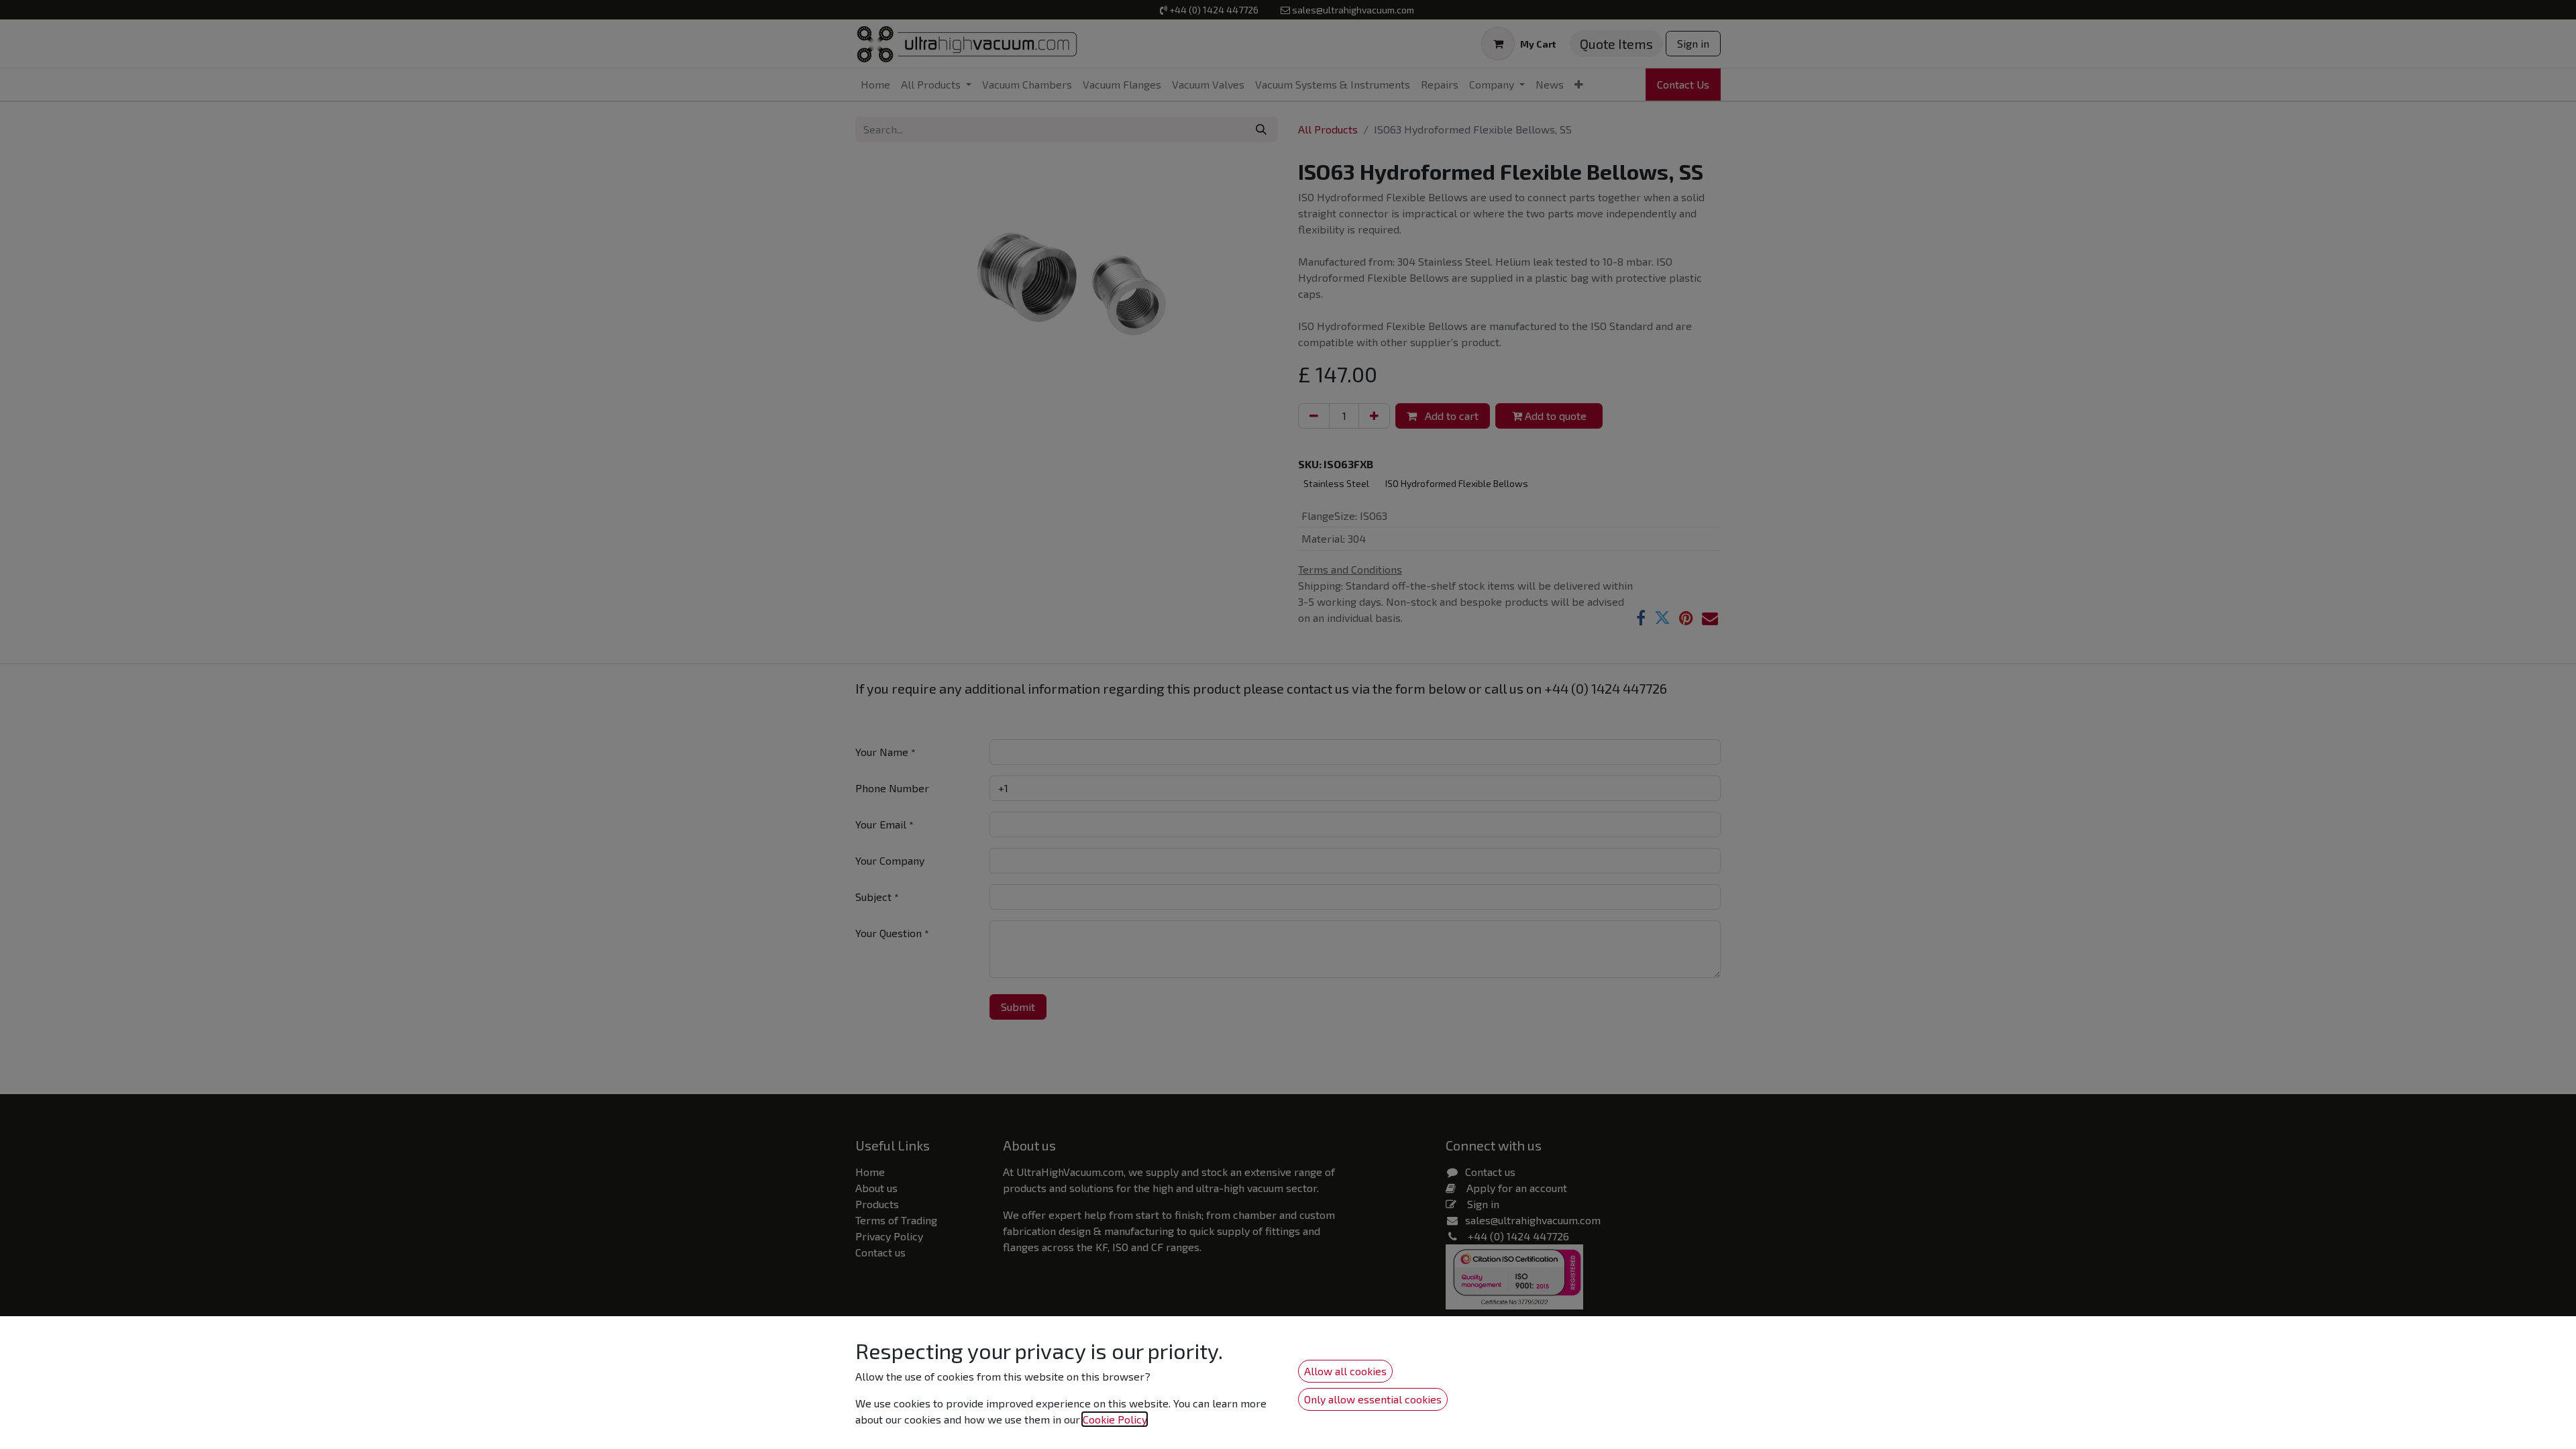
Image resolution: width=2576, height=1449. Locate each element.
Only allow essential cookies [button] (1373, 1399)
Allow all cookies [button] (1345, 1371)
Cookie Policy (1115, 1419)
